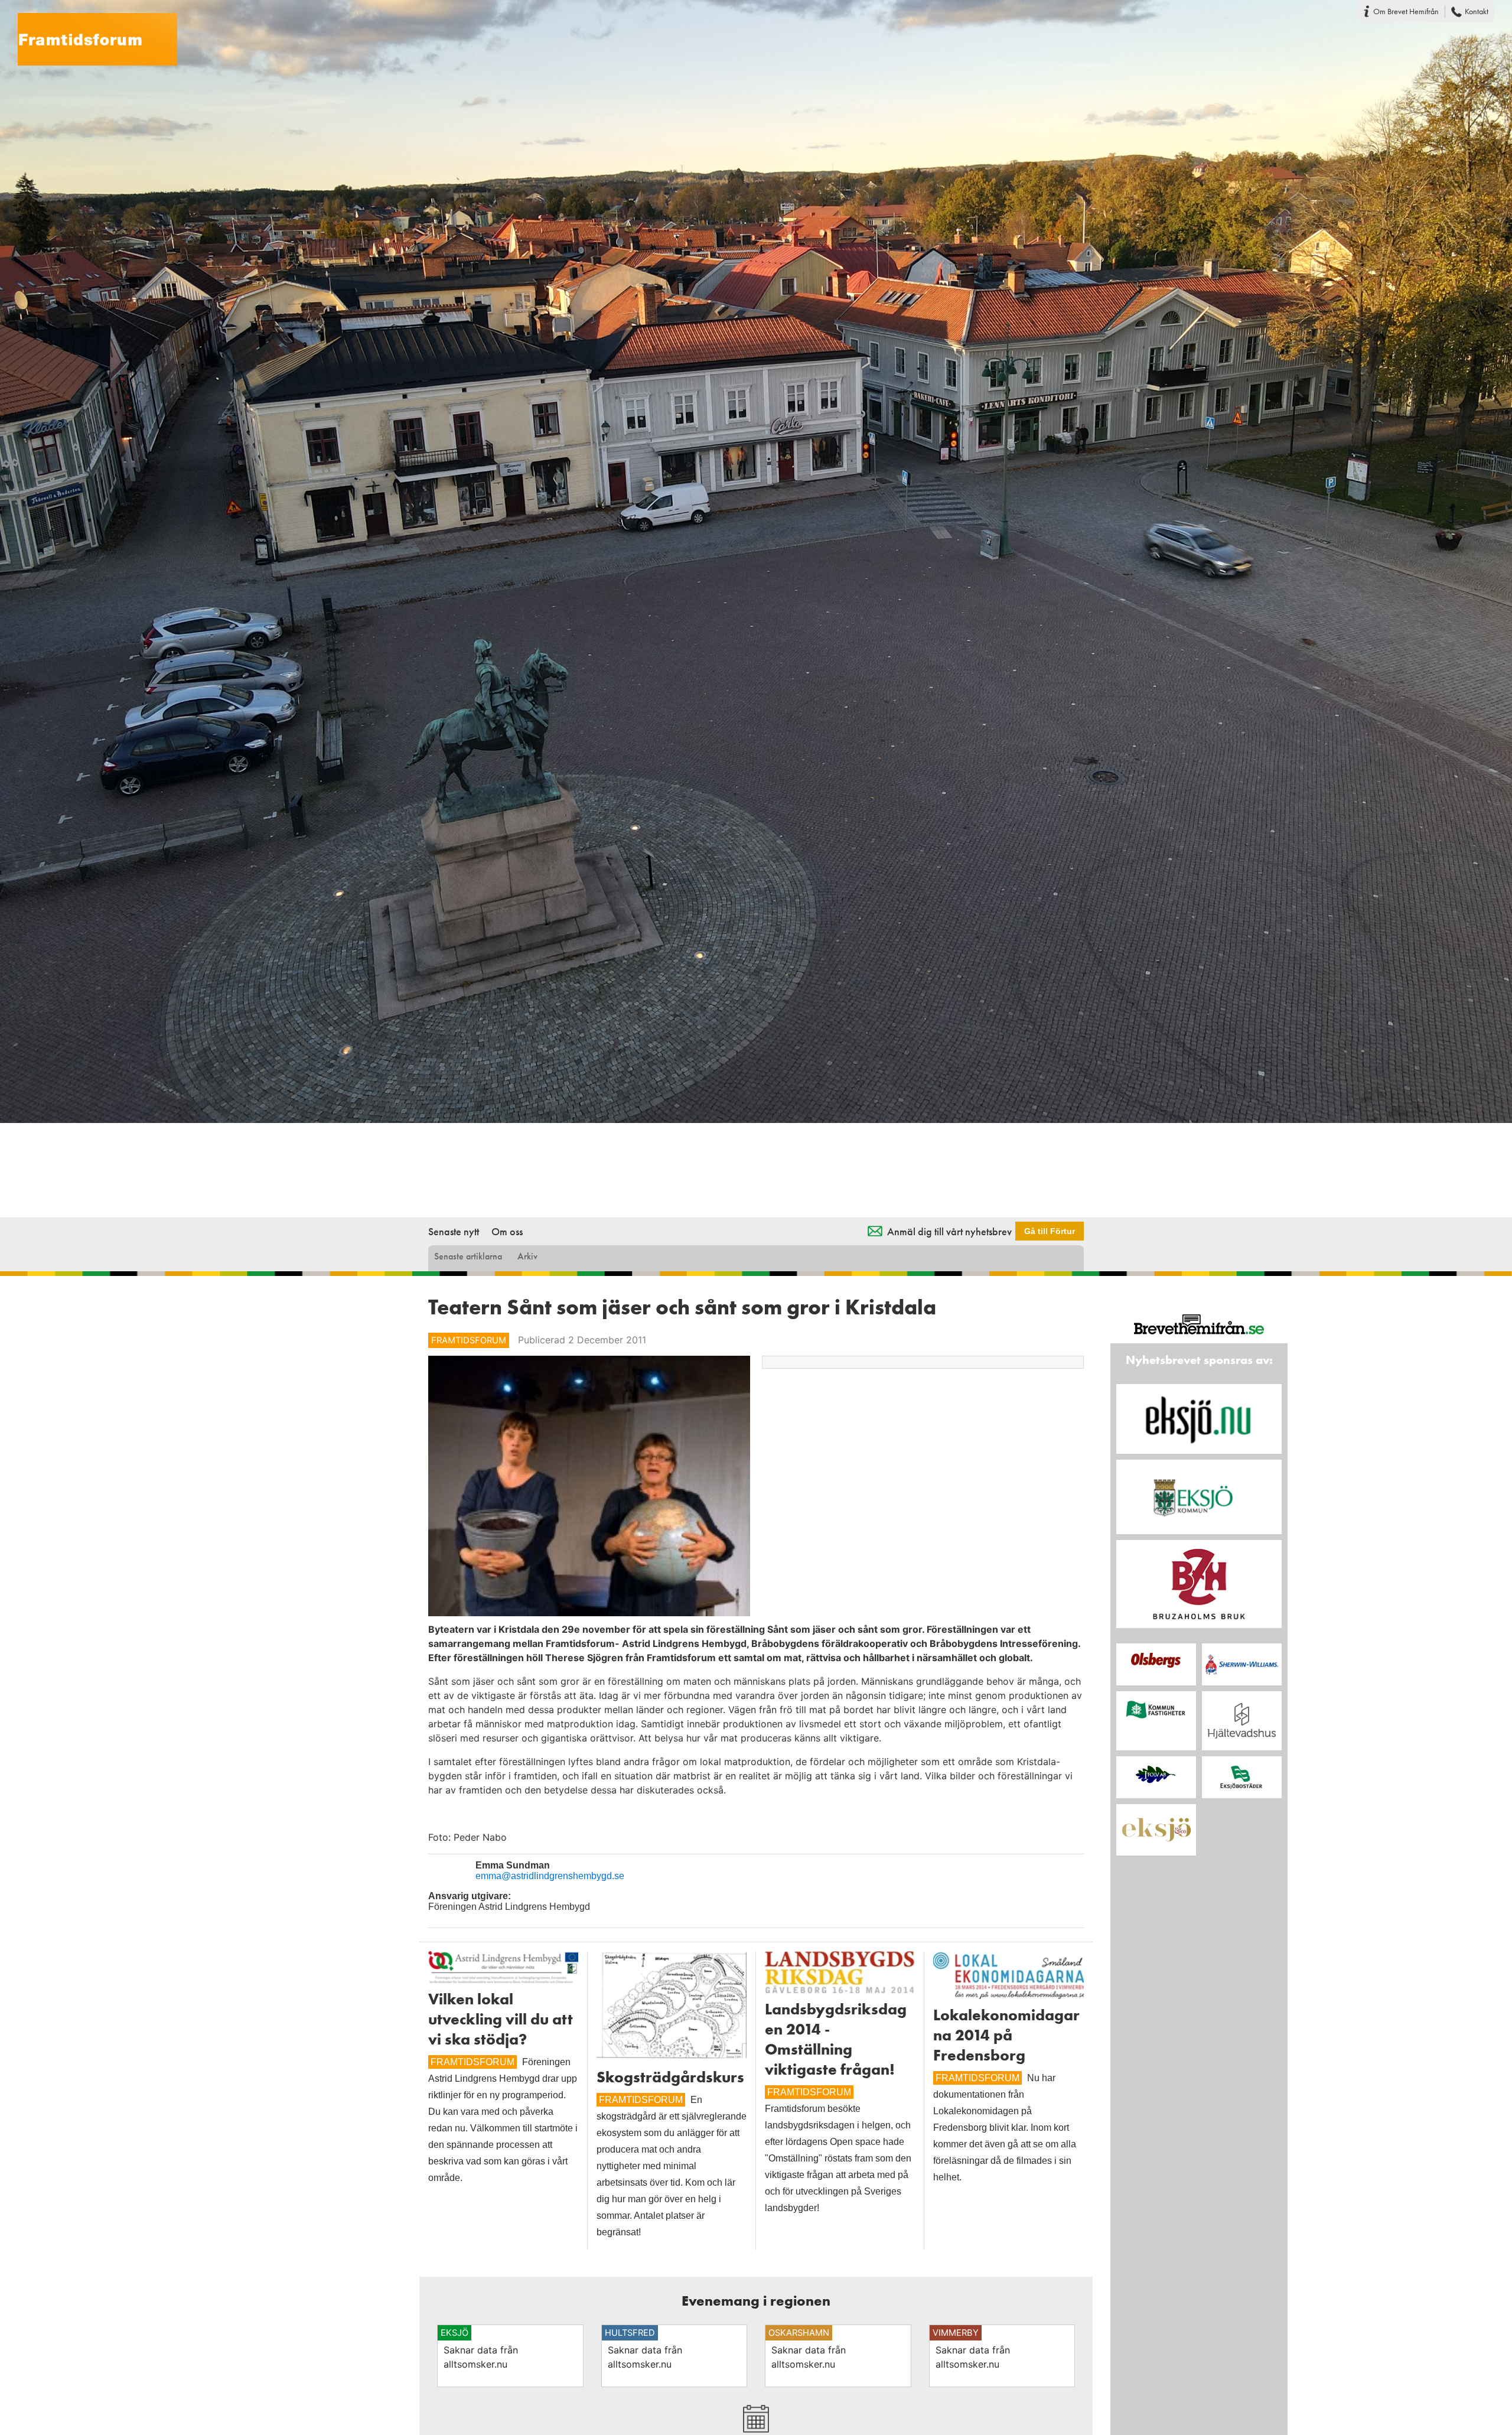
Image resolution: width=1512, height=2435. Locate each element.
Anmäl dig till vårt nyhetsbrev (949, 1231)
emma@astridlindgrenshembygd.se (550, 1876)
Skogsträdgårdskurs (670, 2077)
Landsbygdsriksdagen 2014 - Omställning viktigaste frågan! (836, 2039)
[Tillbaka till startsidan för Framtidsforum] (89, 32)
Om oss (507, 1231)
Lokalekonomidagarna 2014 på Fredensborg (1006, 2035)
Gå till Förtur (1050, 1231)
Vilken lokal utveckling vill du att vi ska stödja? (501, 2019)
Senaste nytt (454, 1231)
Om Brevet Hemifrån (1406, 11)
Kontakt (1477, 11)
